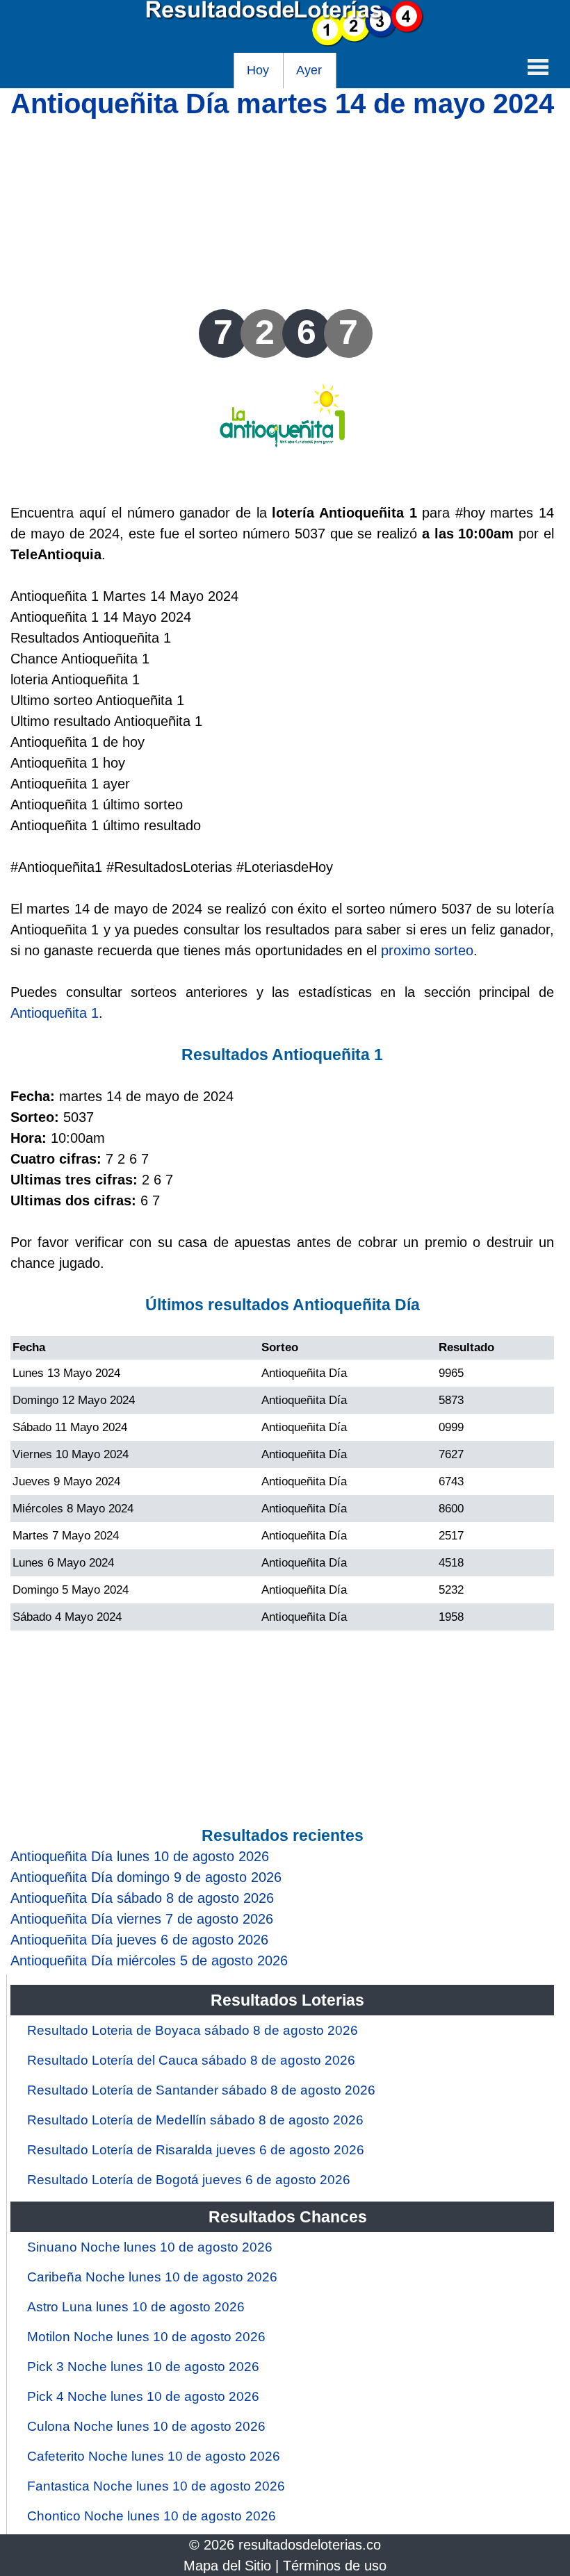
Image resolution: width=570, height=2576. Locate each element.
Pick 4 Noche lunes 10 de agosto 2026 (143, 2396)
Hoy (258, 70)
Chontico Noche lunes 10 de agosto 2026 (152, 2516)
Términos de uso (335, 2566)
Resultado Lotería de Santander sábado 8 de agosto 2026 (201, 2090)
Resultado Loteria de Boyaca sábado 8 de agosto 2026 (193, 2030)
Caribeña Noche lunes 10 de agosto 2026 (152, 2277)
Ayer (309, 70)
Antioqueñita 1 (55, 1013)
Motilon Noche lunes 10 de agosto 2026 (146, 2337)
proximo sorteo (427, 950)
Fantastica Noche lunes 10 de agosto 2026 (156, 2486)
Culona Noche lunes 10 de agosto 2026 (146, 2426)
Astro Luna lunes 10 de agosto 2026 (136, 2307)
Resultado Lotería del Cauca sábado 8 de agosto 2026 (191, 2060)
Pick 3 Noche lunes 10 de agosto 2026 (143, 2367)
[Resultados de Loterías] (285, 42)
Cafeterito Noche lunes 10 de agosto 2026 (154, 2456)
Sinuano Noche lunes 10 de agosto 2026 (150, 2247)
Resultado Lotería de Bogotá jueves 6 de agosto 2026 (189, 2180)
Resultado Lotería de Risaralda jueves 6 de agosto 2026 (196, 2150)
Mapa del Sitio (227, 2566)
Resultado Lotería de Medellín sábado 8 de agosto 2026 (195, 2120)
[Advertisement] (282, 212)
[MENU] (538, 67)
